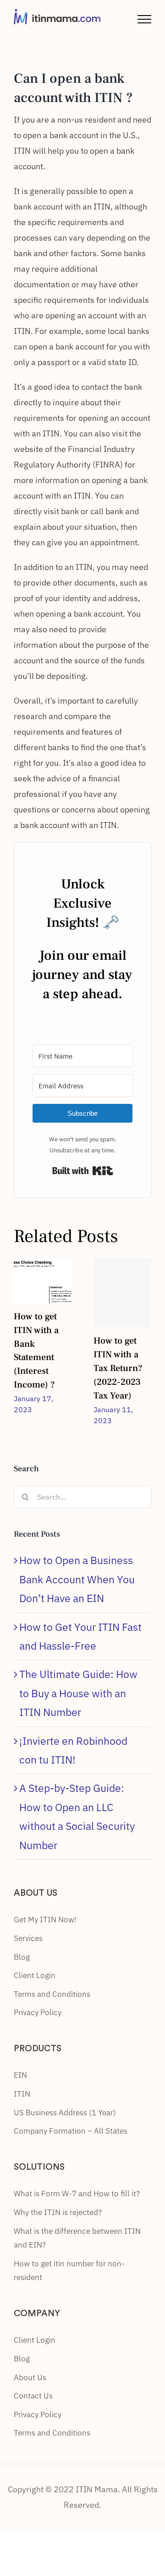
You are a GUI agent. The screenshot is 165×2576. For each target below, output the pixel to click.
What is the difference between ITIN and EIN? (77, 2238)
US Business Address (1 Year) (65, 2113)
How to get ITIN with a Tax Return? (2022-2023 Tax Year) (118, 1368)
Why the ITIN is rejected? (58, 2212)
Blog (22, 1957)
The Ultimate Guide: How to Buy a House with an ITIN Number (78, 1693)
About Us (30, 2377)
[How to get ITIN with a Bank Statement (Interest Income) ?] (43, 1279)
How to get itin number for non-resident (69, 2271)
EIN (20, 2075)
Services (28, 1938)
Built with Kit (83, 1171)
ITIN (22, 2094)
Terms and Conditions (52, 1994)
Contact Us (33, 2396)
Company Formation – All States (71, 2131)
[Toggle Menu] (144, 19)
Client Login (35, 1975)
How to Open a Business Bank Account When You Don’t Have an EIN (77, 1579)
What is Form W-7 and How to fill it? (77, 2194)
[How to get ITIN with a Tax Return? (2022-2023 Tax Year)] (122, 1293)
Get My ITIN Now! (45, 1920)
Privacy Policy (38, 2012)
